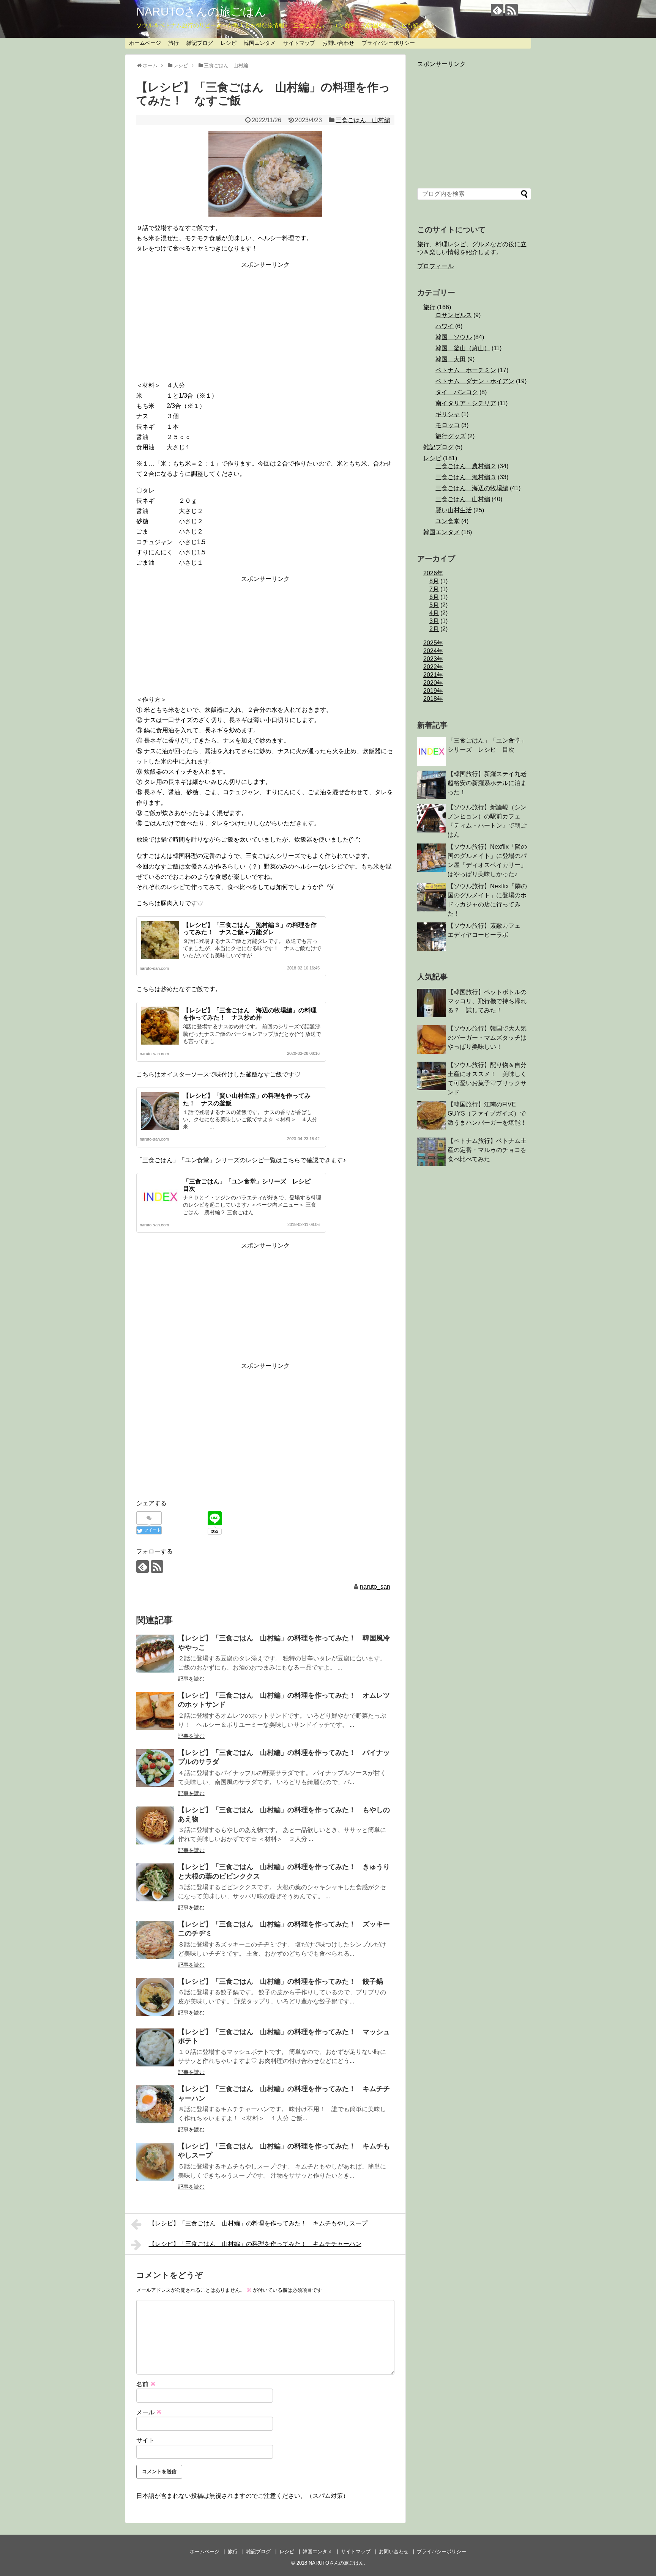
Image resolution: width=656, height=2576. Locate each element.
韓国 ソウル (454, 337)
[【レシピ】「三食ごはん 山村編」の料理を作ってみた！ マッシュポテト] (155, 2047)
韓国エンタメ (260, 43)
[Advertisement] (265, 324)
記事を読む (191, 1679)
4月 (434, 613)
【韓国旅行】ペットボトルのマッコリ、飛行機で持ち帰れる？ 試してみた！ (487, 1001)
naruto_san (375, 1587)
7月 (434, 589)
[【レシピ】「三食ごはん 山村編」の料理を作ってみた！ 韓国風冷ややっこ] (155, 1654)
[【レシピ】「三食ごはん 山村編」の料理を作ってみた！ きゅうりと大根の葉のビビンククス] (155, 1882)
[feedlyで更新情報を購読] (497, 10)
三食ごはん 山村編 (363, 120)
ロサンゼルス (454, 315)
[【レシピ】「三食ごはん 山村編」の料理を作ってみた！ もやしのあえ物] (155, 1825)
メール (149, 2412)
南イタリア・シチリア (466, 403)
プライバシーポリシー (388, 43)
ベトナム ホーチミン (466, 370)
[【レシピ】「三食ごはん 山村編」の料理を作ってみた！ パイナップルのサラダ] (155, 1768)
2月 (434, 629)
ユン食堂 (448, 521)
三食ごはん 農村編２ (466, 466)
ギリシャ (448, 414)
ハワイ (445, 326)
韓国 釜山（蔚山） (463, 348)
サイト (145, 2440)
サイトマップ (299, 43)
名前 (146, 2384)
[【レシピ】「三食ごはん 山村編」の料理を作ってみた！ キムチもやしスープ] (155, 2162)
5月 (434, 605)
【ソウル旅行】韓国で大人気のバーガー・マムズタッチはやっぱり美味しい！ (487, 1038)
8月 (434, 581)
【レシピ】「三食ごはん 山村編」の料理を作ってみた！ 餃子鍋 (281, 1981)
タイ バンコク (457, 392)
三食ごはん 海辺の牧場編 (472, 488)
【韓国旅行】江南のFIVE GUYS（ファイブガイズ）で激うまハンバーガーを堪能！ (487, 1113)
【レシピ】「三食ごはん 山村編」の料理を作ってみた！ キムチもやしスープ (258, 2223)
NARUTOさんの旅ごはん (201, 12)
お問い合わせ (338, 43)
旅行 (173, 43)
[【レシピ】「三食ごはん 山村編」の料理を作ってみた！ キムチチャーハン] (155, 2104)
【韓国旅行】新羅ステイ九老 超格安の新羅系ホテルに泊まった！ (490, 783)
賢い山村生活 (454, 510)
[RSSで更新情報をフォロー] (512, 10)
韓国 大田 (451, 359)
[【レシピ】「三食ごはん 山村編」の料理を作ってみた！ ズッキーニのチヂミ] (155, 1940)
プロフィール (435, 266)
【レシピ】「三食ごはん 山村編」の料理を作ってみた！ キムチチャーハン (255, 2244)
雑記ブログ (200, 43)
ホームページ (145, 43)
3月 (434, 621)
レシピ (229, 43)
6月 (434, 597)
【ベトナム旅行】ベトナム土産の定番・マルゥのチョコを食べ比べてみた (487, 1150)
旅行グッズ (451, 436)
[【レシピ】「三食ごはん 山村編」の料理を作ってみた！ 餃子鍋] (155, 1997)
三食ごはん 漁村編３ (466, 477)
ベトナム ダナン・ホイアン (475, 381)
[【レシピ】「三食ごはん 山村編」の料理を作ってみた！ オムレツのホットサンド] (155, 1711)
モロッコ (448, 425)
